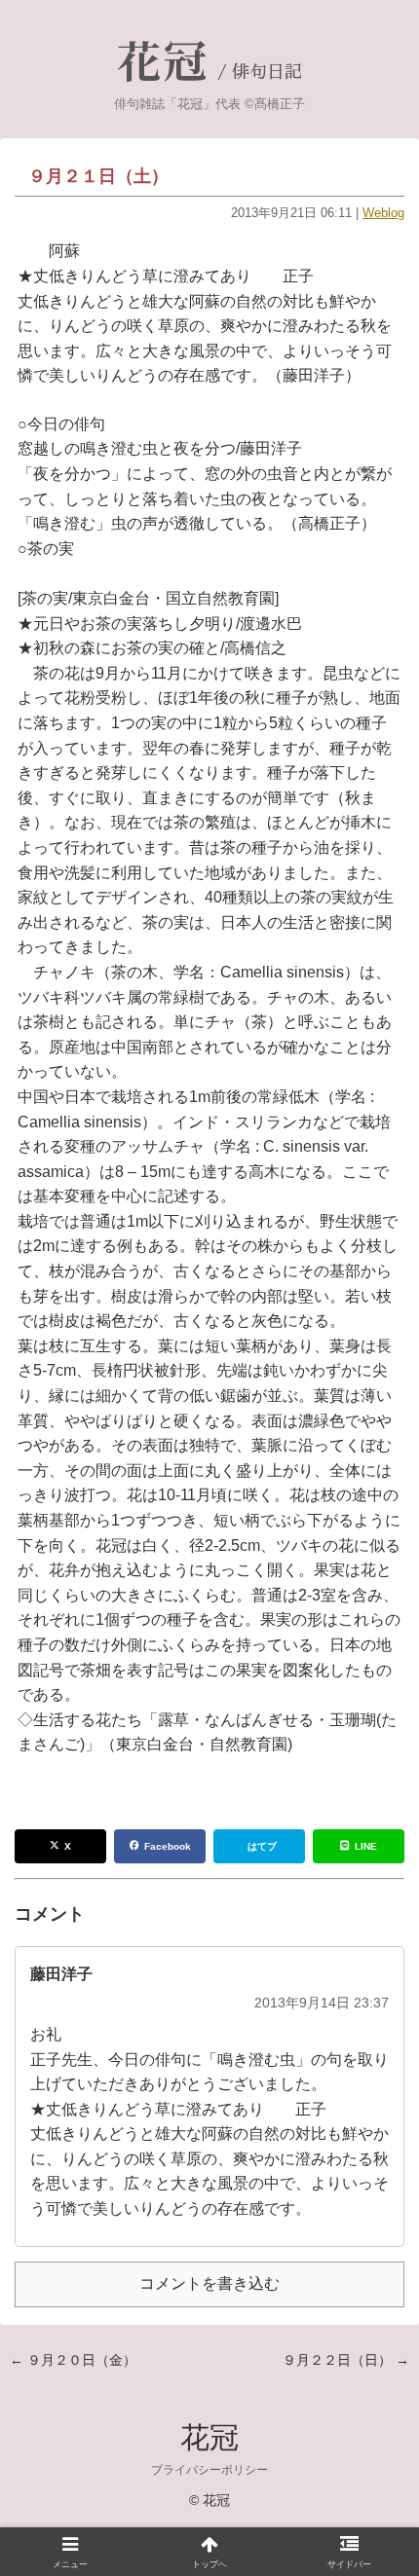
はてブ (262, 1846)
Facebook (168, 1846)
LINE (366, 1846)
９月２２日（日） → (346, 2360)
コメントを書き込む (209, 2283)
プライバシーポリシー (209, 2470)
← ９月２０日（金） (73, 2360)
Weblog (383, 213)
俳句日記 (267, 72)
